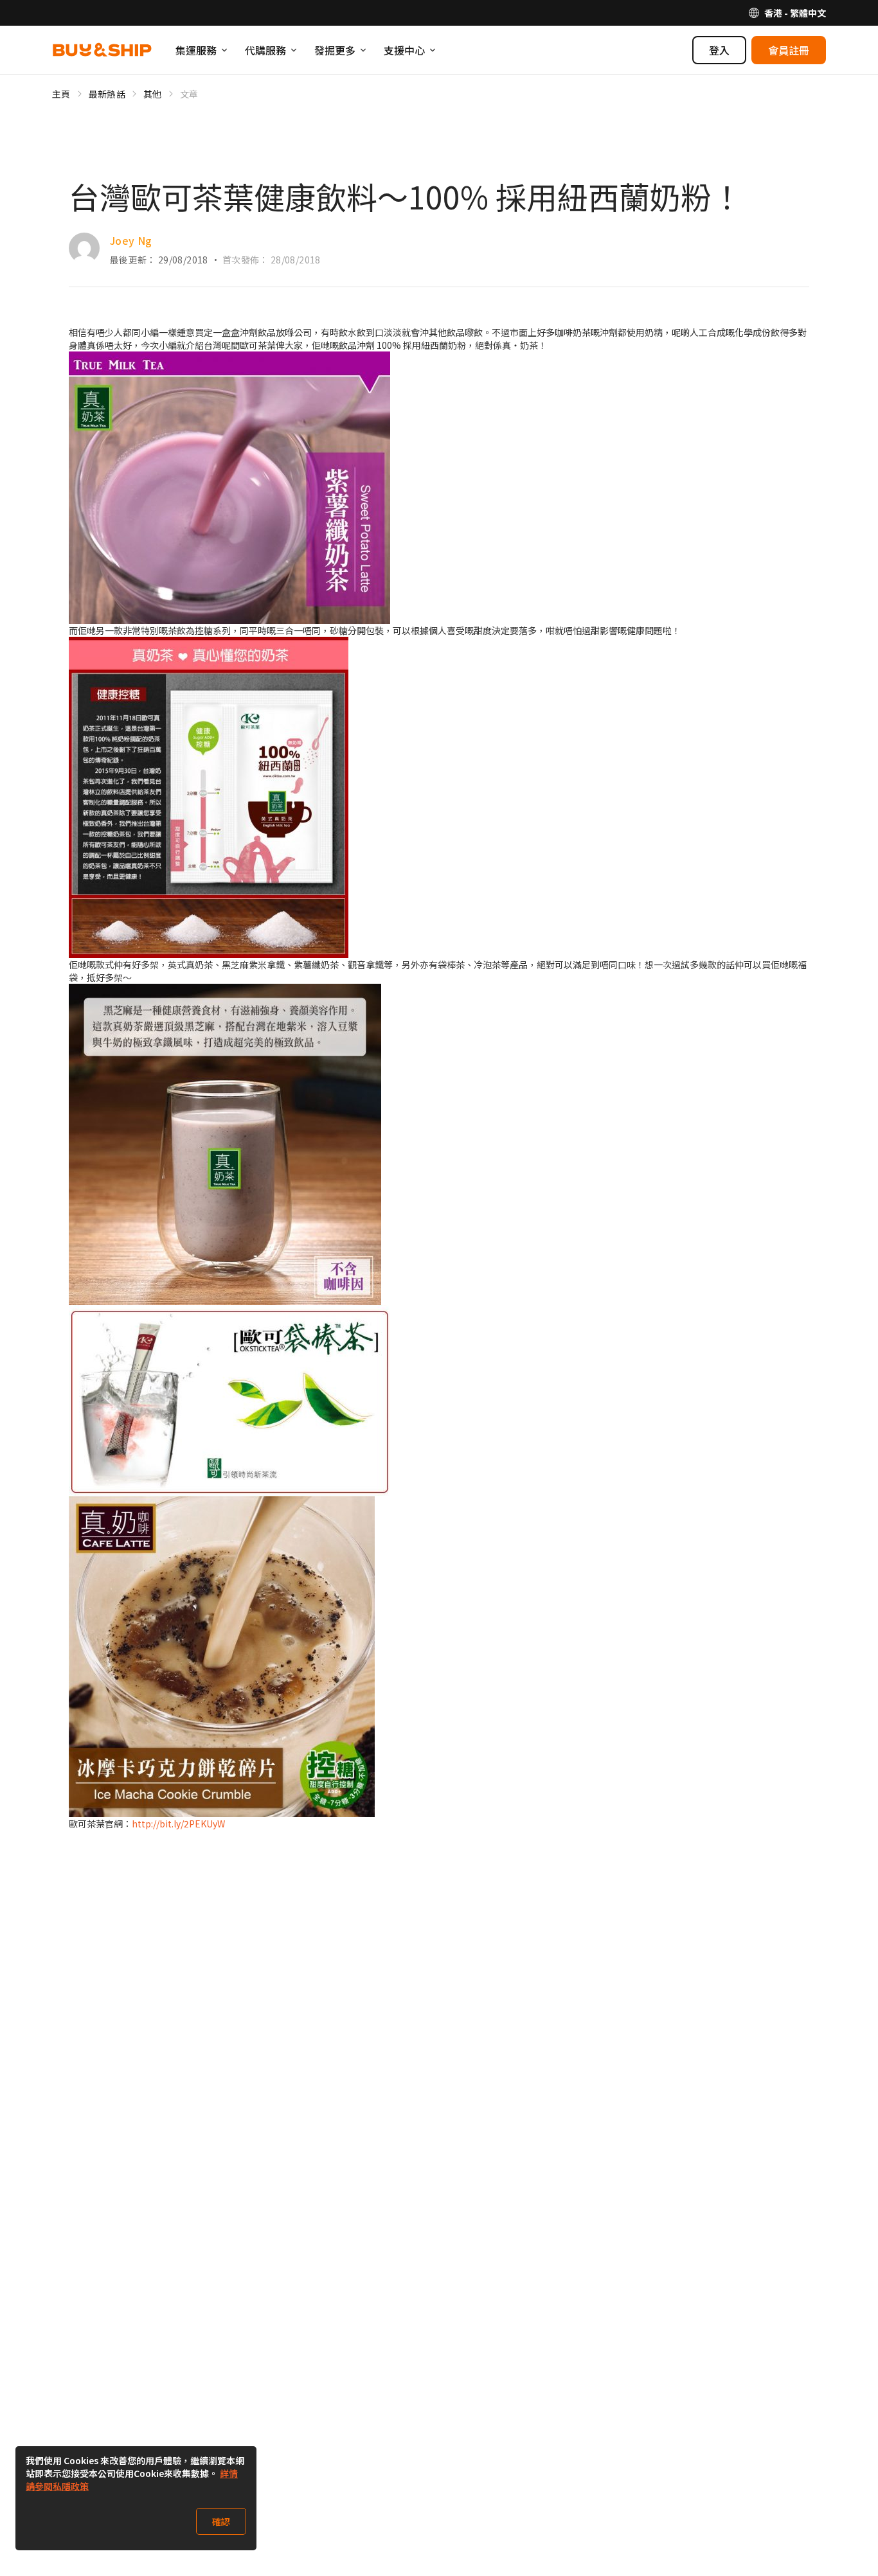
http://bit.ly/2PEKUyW (178, 1824)
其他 (153, 94)
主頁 (61, 94)
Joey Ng (131, 240)
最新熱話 (107, 94)
